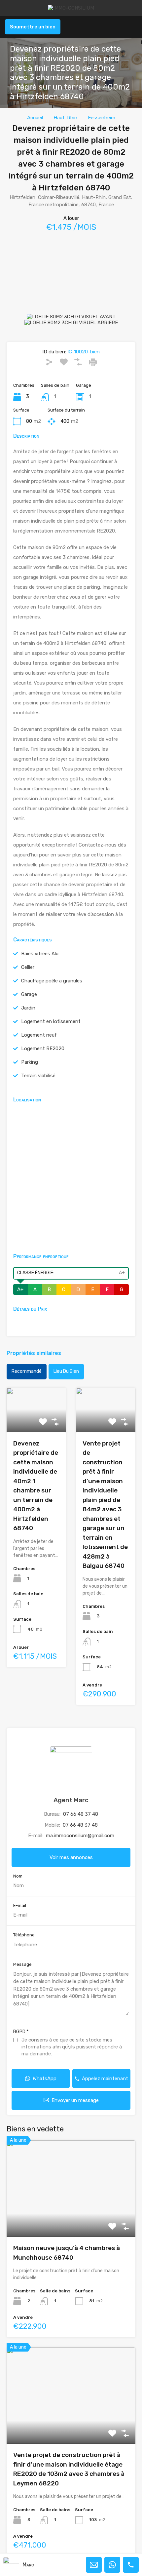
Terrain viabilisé (38, 1076)
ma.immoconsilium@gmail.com (80, 1836)
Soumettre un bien (33, 27)
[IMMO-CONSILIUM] (71, 8)
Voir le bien (71, 2218)
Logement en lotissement (51, 1021)
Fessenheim (102, 118)
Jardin (28, 1008)
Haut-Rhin (65, 118)
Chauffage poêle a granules (52, 981)
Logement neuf (39, 1035)
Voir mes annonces (71, 1857)
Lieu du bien (66, 1371)
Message (22, 1964)
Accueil (35, 118)
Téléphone (24, 1935)
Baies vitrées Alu (40, 954)
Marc (28, 2565)
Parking (30, 1062)
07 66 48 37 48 (81, 1814)
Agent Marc (71, 1800)
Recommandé (27, 1371)
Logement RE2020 (43, 1049)
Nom (18, 1876)
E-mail (20, 1905)
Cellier (28, 967)
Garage (29, 994)
